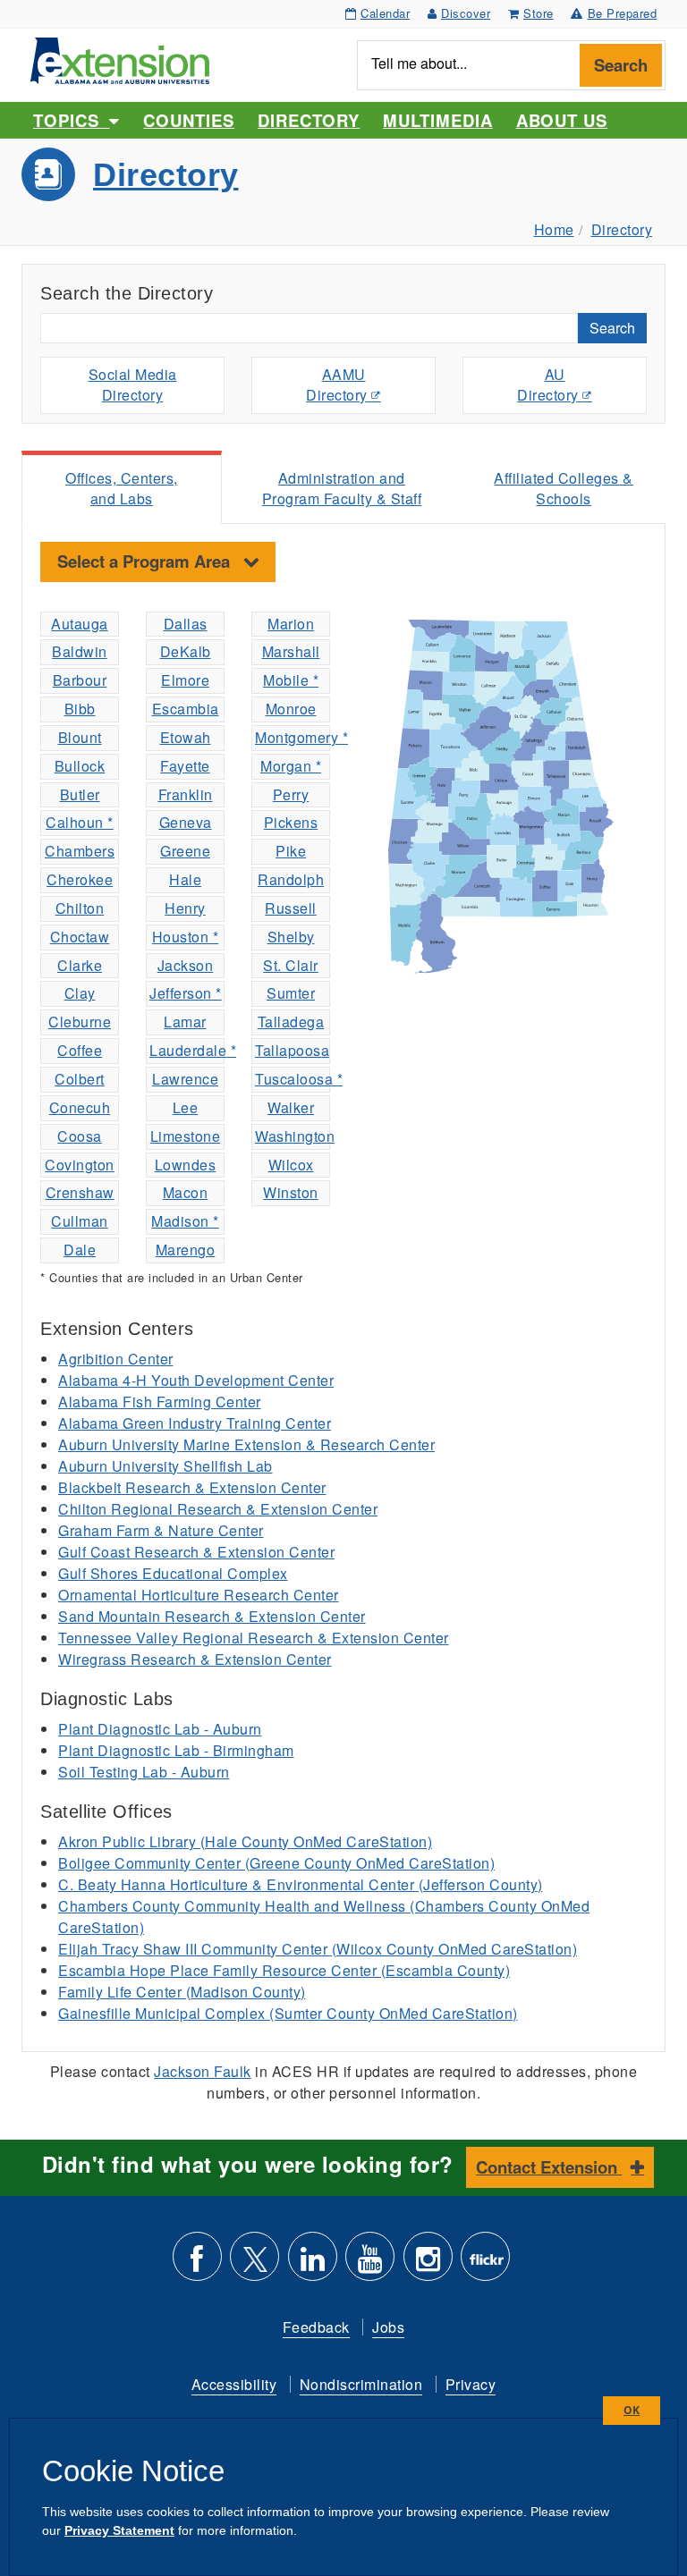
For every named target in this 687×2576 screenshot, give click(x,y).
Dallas (186, 624)
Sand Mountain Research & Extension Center (212, 1616)
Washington (293, 1136)
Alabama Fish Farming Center (160, 1402)
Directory (309, 120)
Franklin (186, 794)
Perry (291, 794)
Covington (80, 1165)
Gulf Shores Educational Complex (173, 1573)
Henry (185, 908)
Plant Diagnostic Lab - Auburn (160, 1729)
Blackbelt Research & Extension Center (192, 1487)
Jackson (186, 965)
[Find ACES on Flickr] (485, 2264)
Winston (291, 1192)
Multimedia (437, 120)
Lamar (185, 1022)
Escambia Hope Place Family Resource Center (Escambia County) (284, 1970)
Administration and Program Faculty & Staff (342, 488)
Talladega (291, 1022)
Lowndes (186, 1165)
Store (539, 13)
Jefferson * (186, 993)
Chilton (80, 908)
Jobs (388, 2327)
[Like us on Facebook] (197, 2264)
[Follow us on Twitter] (254, 2264)
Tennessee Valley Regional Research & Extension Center (254, 1638)
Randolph (291, 879)
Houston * (186, 937)
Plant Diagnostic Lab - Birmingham (176, 1750)
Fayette (185, 766)
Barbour (80, 680)
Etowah (186, 737)
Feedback (316, 2327)
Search (621, 65)
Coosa (80, 1136)
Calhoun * (80, 822)
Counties (188, 120)
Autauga (80, 624)
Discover (466, 13)
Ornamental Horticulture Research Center (199, 1595)
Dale (80, 1250)
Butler (80, 794)
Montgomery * (293, 737)
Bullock (80, 766)
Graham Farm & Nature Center (161, 1530)
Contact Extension (549, 2167)
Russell (291, 908)
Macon (186, 1192)
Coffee (80, 1050)
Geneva (186, 822)
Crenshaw (80, 1192)
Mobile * (291, 680)
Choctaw (80, 937)
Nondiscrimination (361, 2384)
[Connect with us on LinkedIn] (313, 2264)
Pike (291, 851)
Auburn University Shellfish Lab (165, 1466)
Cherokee (80, 879)
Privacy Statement (119, 2530)
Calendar (385, 13)
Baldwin (80, 651)
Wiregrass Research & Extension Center (195, 1659)
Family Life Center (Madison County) (182, 1992)
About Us (562, 120)
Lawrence (185, 1079)
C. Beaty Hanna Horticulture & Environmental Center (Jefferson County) (301, 1884)
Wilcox (291, 1165)
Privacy (471, 2384)
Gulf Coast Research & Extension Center (196, 1552)
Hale (185, 879)
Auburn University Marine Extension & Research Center (246, 1444)
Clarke (80, 965)
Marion (291, 624)
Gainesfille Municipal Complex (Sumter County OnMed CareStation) (288, 2013)
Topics (71, 120)
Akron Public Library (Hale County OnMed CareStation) (245, 1841)
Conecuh (80, 1107)
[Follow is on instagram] (428, 2264)
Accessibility (234, 2384)
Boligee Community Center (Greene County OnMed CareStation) (276, 1863)
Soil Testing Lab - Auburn (144, 1772)
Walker (291, 1107)
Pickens (291, 822)
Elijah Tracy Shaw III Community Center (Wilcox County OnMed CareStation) (318, 1949)
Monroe (291, 709)
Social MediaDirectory (133, 384)
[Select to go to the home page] (120, 59)
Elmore (185, 680)
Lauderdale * (187, 1050)
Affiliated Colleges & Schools (564, 488)
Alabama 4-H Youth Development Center (196, 1380)
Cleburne (80, 1022)
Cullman (80, 1221)
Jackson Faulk (203, 2071)
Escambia (186, 709)
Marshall (291, 651)
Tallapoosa (292, 1050)
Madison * (185, 1221)
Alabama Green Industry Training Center (195, 1423)
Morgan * (291, 766)
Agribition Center (116, 1359)
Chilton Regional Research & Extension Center (218, 1509)
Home (554, 229)
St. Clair (291, 965)
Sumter (291, 993)
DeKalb (186, 651)
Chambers (80, 851)
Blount (80, 737)
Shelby (291, 937)
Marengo (186, 1250)
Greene (185, 851)
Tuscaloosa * (293, 1079)
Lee (186, 1107)
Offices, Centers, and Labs (122, 488)
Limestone (186, 1136)
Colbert (80, 1079)
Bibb (80, 709)
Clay (80, 993)
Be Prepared (623, 13)
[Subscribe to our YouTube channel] (370, 2264)
